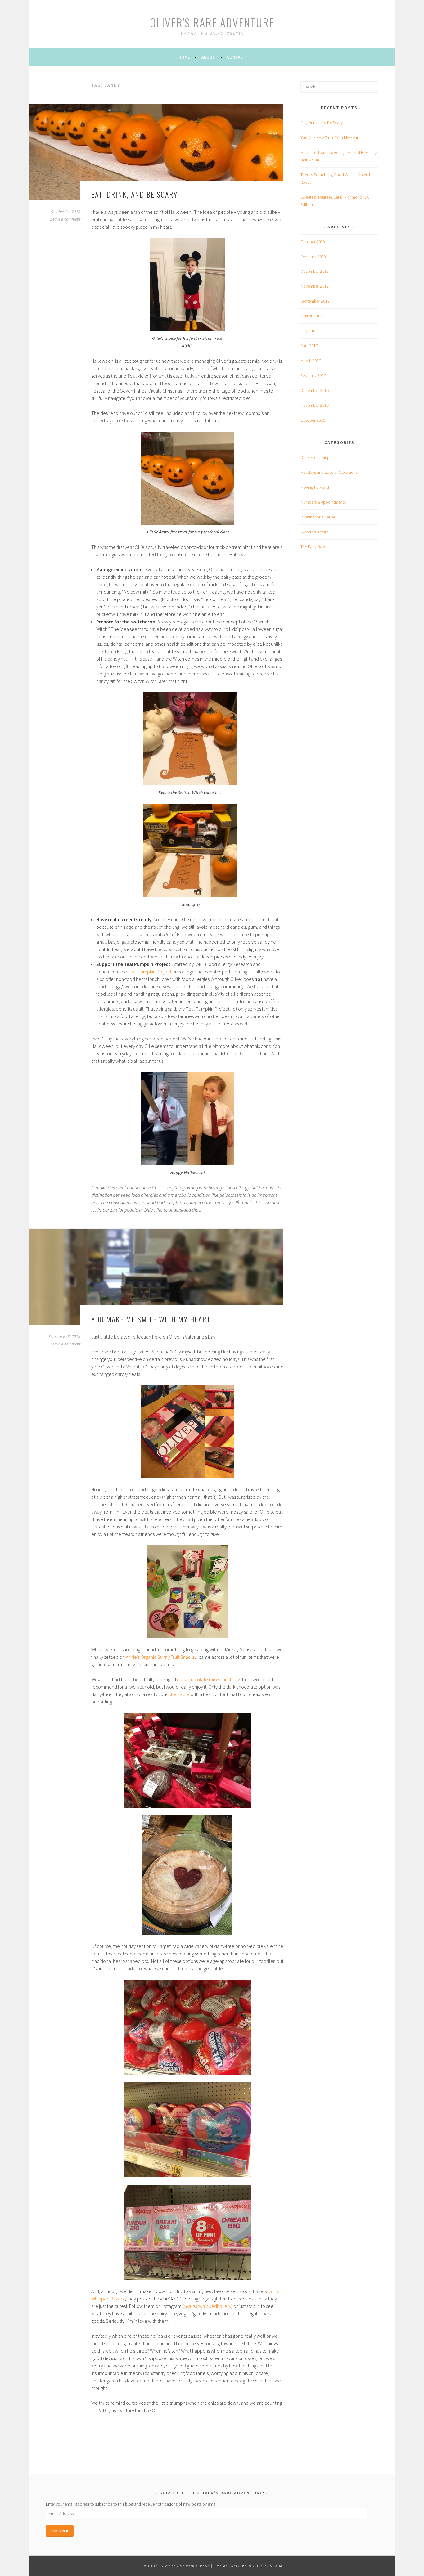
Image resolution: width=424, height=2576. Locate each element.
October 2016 (313, 420)
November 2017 (315, 286)
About (208, 57)
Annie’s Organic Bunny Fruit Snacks (160, 1657)
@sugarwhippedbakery (207, 2306)
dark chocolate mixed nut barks (209, 1679)
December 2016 (315, 390)
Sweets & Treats (314, 532)
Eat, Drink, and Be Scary (134, 194)
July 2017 (309, 331)
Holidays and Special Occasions (329, 472)
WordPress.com (265, 2566)
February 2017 (313, 375)
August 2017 (311, 316)
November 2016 (315, 405)
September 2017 (315, 301)
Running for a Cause (318, 517)
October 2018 (313, 242)
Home (184, 57)
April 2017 (309, 346)
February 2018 (313, 257)
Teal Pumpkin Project (150, 972)
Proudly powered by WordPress (175, 2566)
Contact (236, 57)
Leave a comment (65, 219)
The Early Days (313, 547)
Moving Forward (315, 487)
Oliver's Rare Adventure (212, 22)
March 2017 (311, 361)
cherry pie (179, 1694)
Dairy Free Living (315, 457)
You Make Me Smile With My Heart (151, 1319)
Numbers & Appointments (323, 502)
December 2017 (315, 271)
